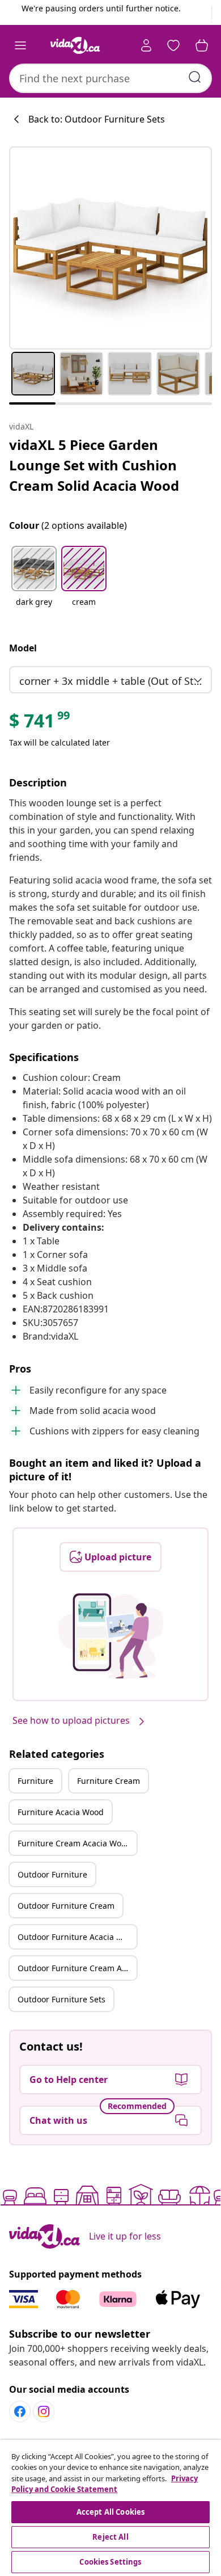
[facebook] (20, 2411)
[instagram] (44, 2411)
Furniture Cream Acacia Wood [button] (74, 1843)
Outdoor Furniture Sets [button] (61, 1999)
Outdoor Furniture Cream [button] (66, 1906)
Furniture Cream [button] (109, 1781)
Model (23, 648)
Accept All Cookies (110, 2512)
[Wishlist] (173, 45)
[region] (110, 2508)
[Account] (146, 45)
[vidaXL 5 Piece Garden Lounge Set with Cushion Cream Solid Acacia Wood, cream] (110, 248)
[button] (34, 583)
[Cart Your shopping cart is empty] (202, 45)
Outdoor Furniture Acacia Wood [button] (77, 1937)
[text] (40, 723)
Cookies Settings (110, 2562)
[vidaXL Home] (75, 45)
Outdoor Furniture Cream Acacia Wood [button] (77, 1968)
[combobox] (110, 78)
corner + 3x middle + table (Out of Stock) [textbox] (113, 681)
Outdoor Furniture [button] (52, 1874)
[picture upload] (111, 1636)
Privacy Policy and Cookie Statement (105, 2484)
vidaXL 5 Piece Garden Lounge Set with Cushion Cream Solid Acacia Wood (94, 465)
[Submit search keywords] (195, 77)
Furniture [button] (35, 1781)
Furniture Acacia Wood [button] (61, 1812)
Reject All (110, 2537)
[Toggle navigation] (20, 45)
